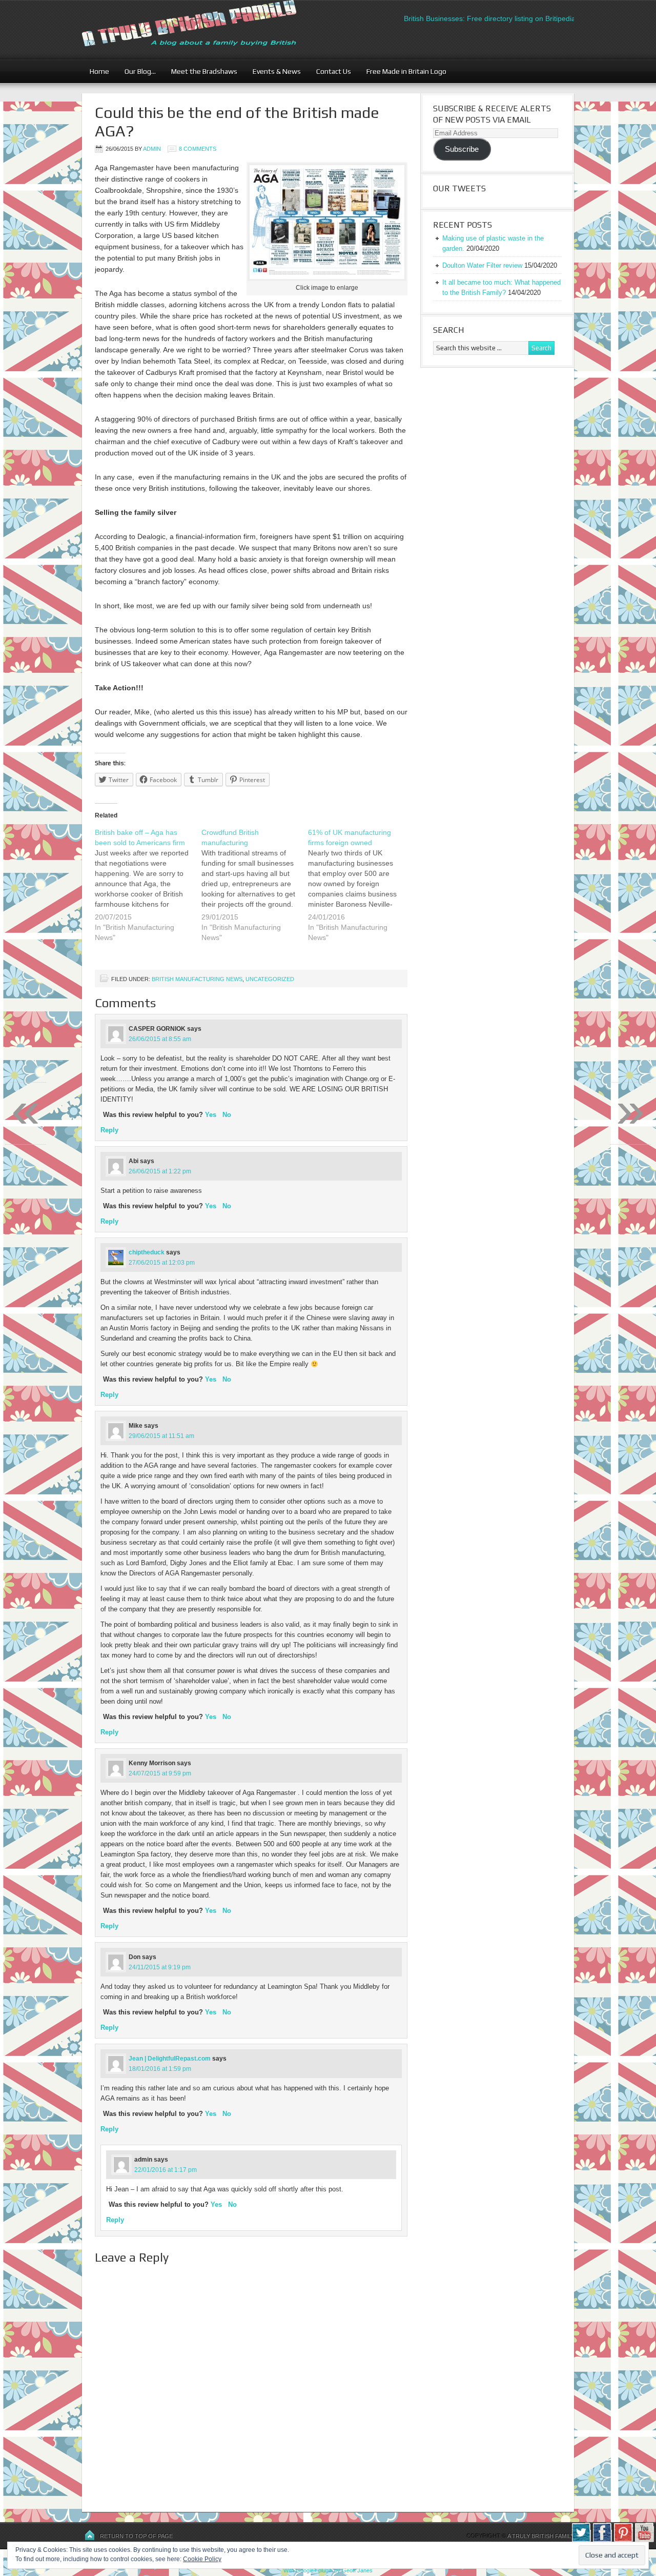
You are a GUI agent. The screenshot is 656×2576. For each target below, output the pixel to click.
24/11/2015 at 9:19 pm (160, 1967)
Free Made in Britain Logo (403, 71)
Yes (211, 1115)
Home (99, 71)
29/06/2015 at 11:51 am (161, 1436)
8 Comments (198, 149)
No (227, 1115)
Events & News (273, 71)
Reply (109, 1130)
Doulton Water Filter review (482, 265)
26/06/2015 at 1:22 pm (160, 1171)
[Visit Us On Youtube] (644, 2540)
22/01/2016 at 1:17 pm (166, 2170)
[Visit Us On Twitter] (581, 2540)
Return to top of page (136, 2536)
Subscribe (462, 149)
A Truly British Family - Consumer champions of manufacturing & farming (208, 29)
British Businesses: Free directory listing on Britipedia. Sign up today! (484, 18)
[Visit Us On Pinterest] (623, 2540)
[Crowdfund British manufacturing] (255, 891)
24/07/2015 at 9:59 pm (160, 1773)
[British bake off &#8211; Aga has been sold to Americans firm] (148, 891)
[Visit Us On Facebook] (602, 2540)
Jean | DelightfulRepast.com (170, 2059)
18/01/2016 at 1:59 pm (160, 2069)
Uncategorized (270, 979)
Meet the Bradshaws (204, 71)
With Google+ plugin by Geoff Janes (328, 2570)
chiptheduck (147, 1252)
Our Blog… (136, 71)
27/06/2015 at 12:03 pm (162, 1263)
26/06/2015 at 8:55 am (160, 1039)
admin (152, 149)
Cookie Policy (202, 2559)
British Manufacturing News (197, 979)
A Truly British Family (541, 2536)
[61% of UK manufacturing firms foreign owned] (361, 891)
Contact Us (330, 71)
